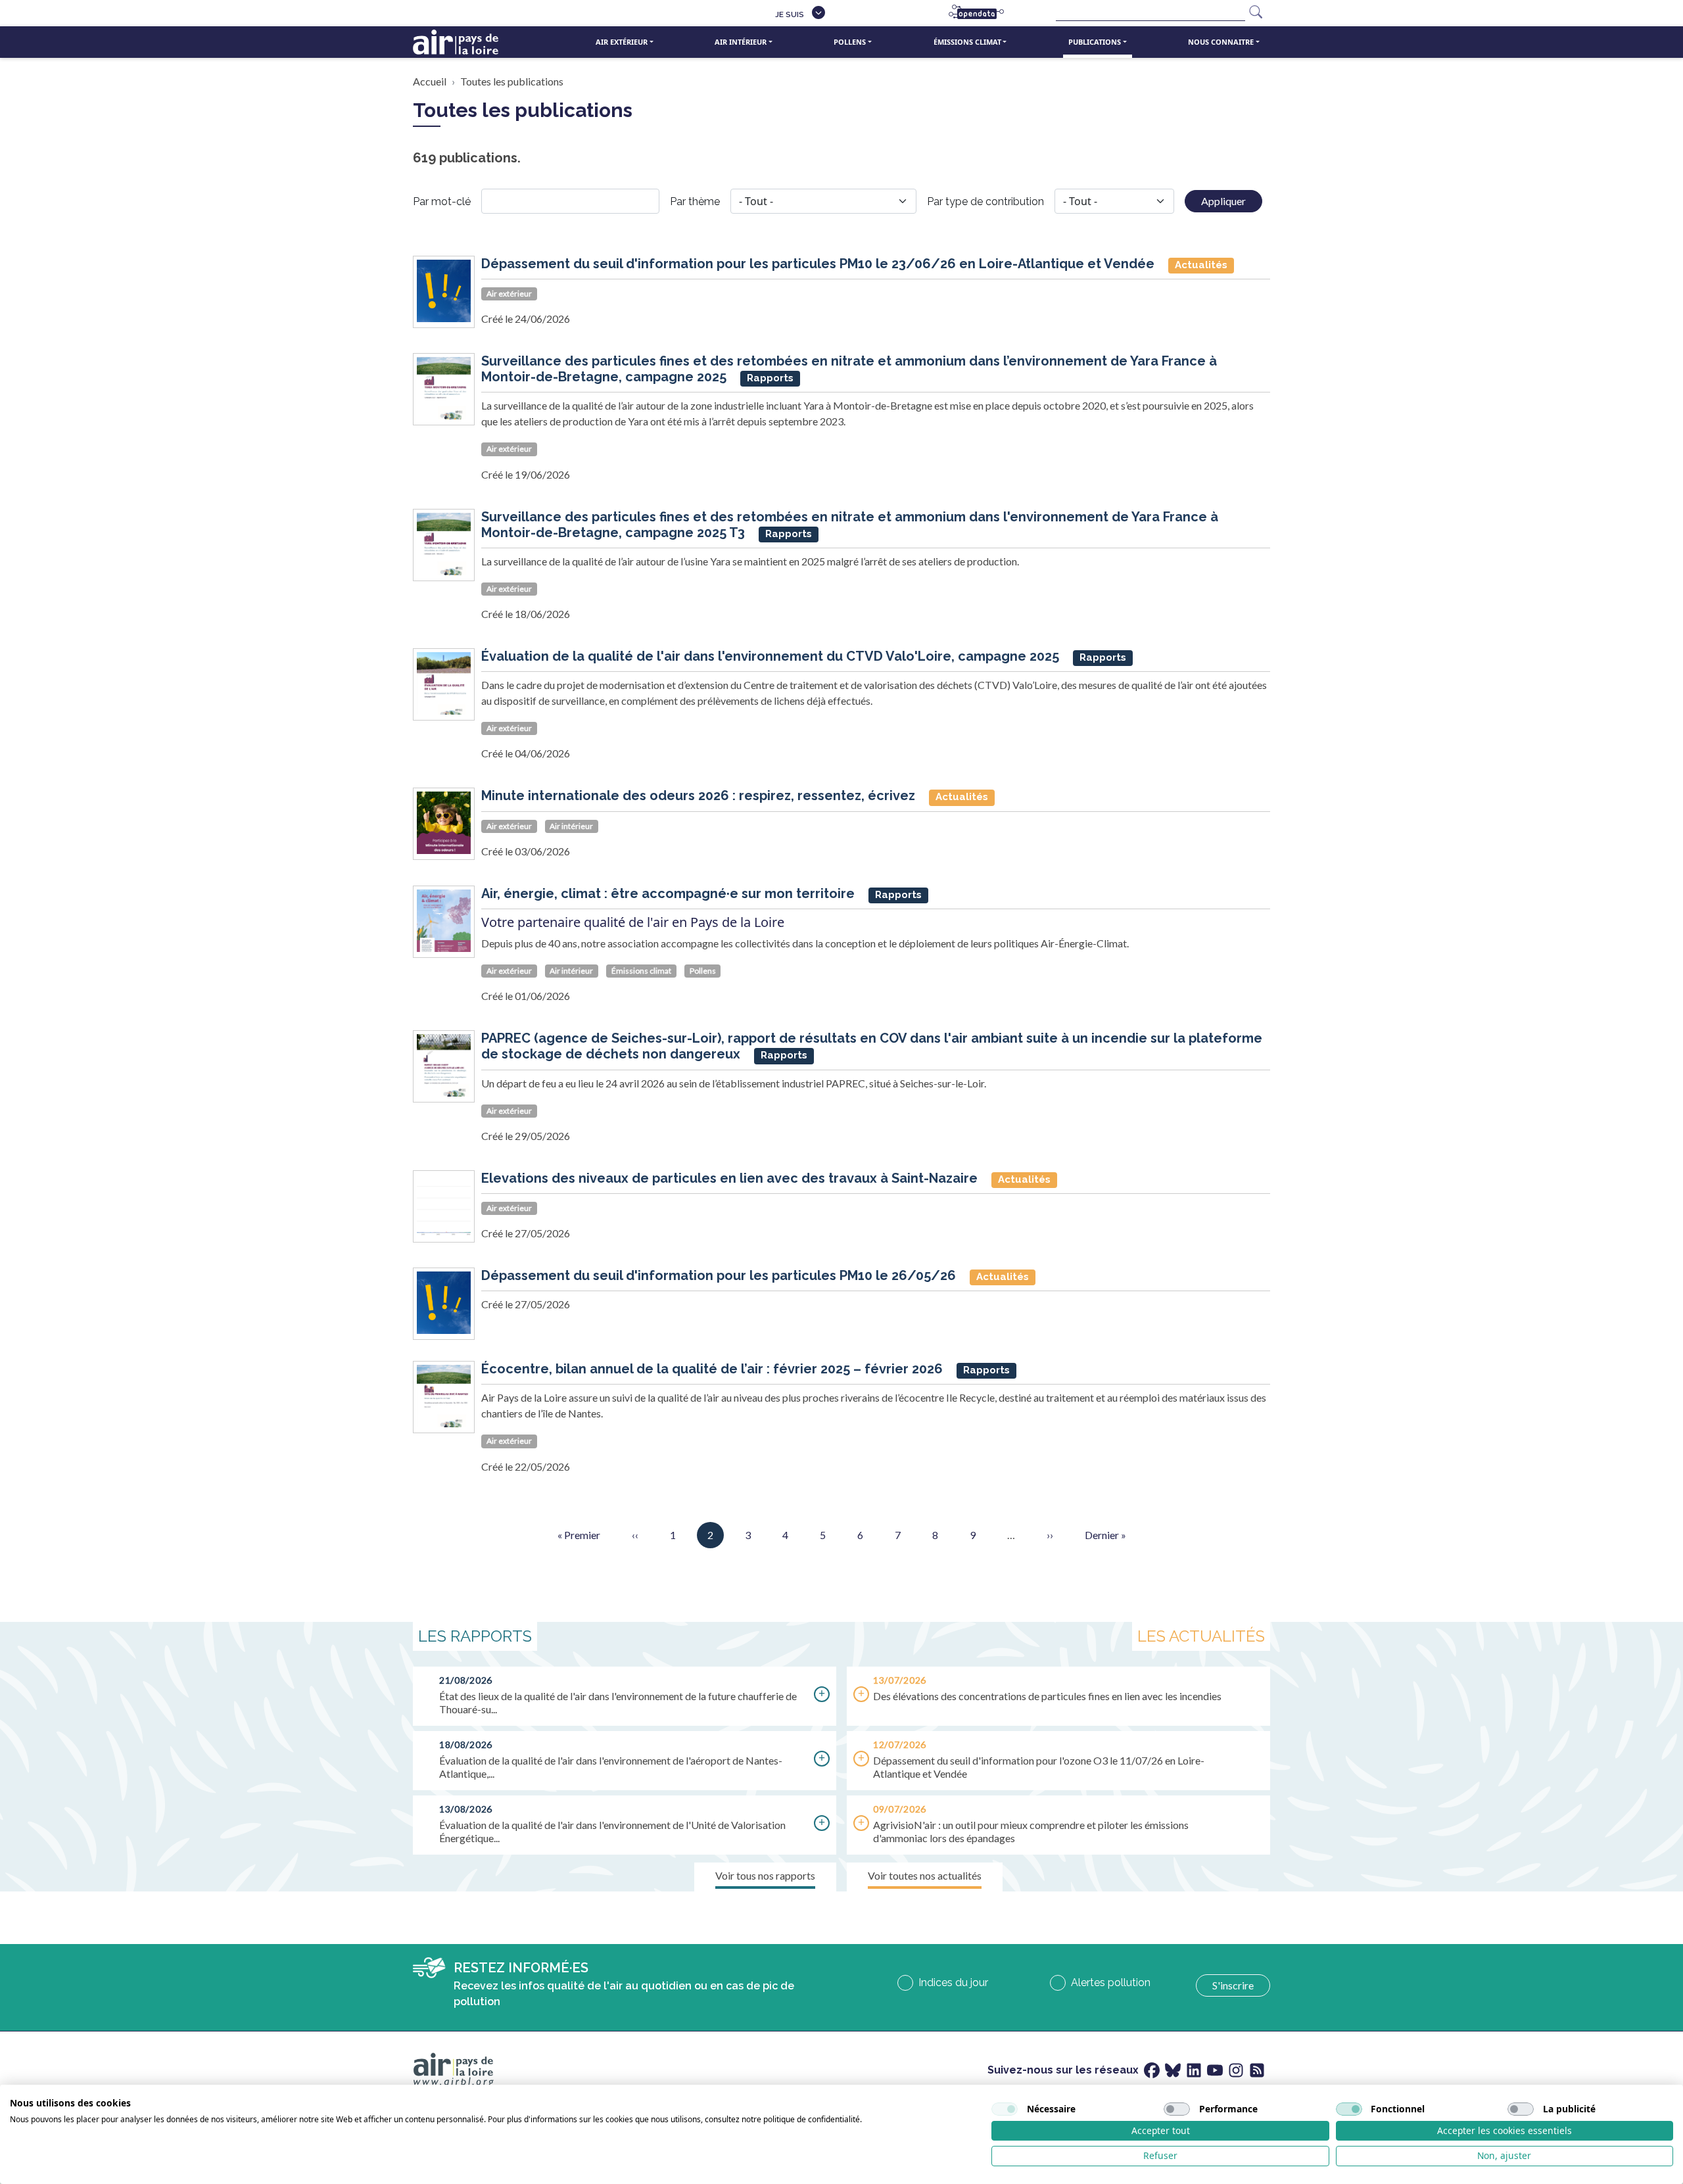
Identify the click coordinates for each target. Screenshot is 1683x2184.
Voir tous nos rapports (765, 1875)
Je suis (790, 14)
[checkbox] (1005, 2109)
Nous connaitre (1221, 42)
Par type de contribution (985, 202)
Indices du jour (953, 1982)
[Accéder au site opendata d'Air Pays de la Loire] (982, 13)
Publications (1095, 42)
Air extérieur (622, 42)
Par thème (695, 202)
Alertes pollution (1111, 1982)
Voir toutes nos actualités (925, 1875)
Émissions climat (967, 42)
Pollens (850, 42)
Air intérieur (741, 42)
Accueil (430, 81)
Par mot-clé (442, 202)
